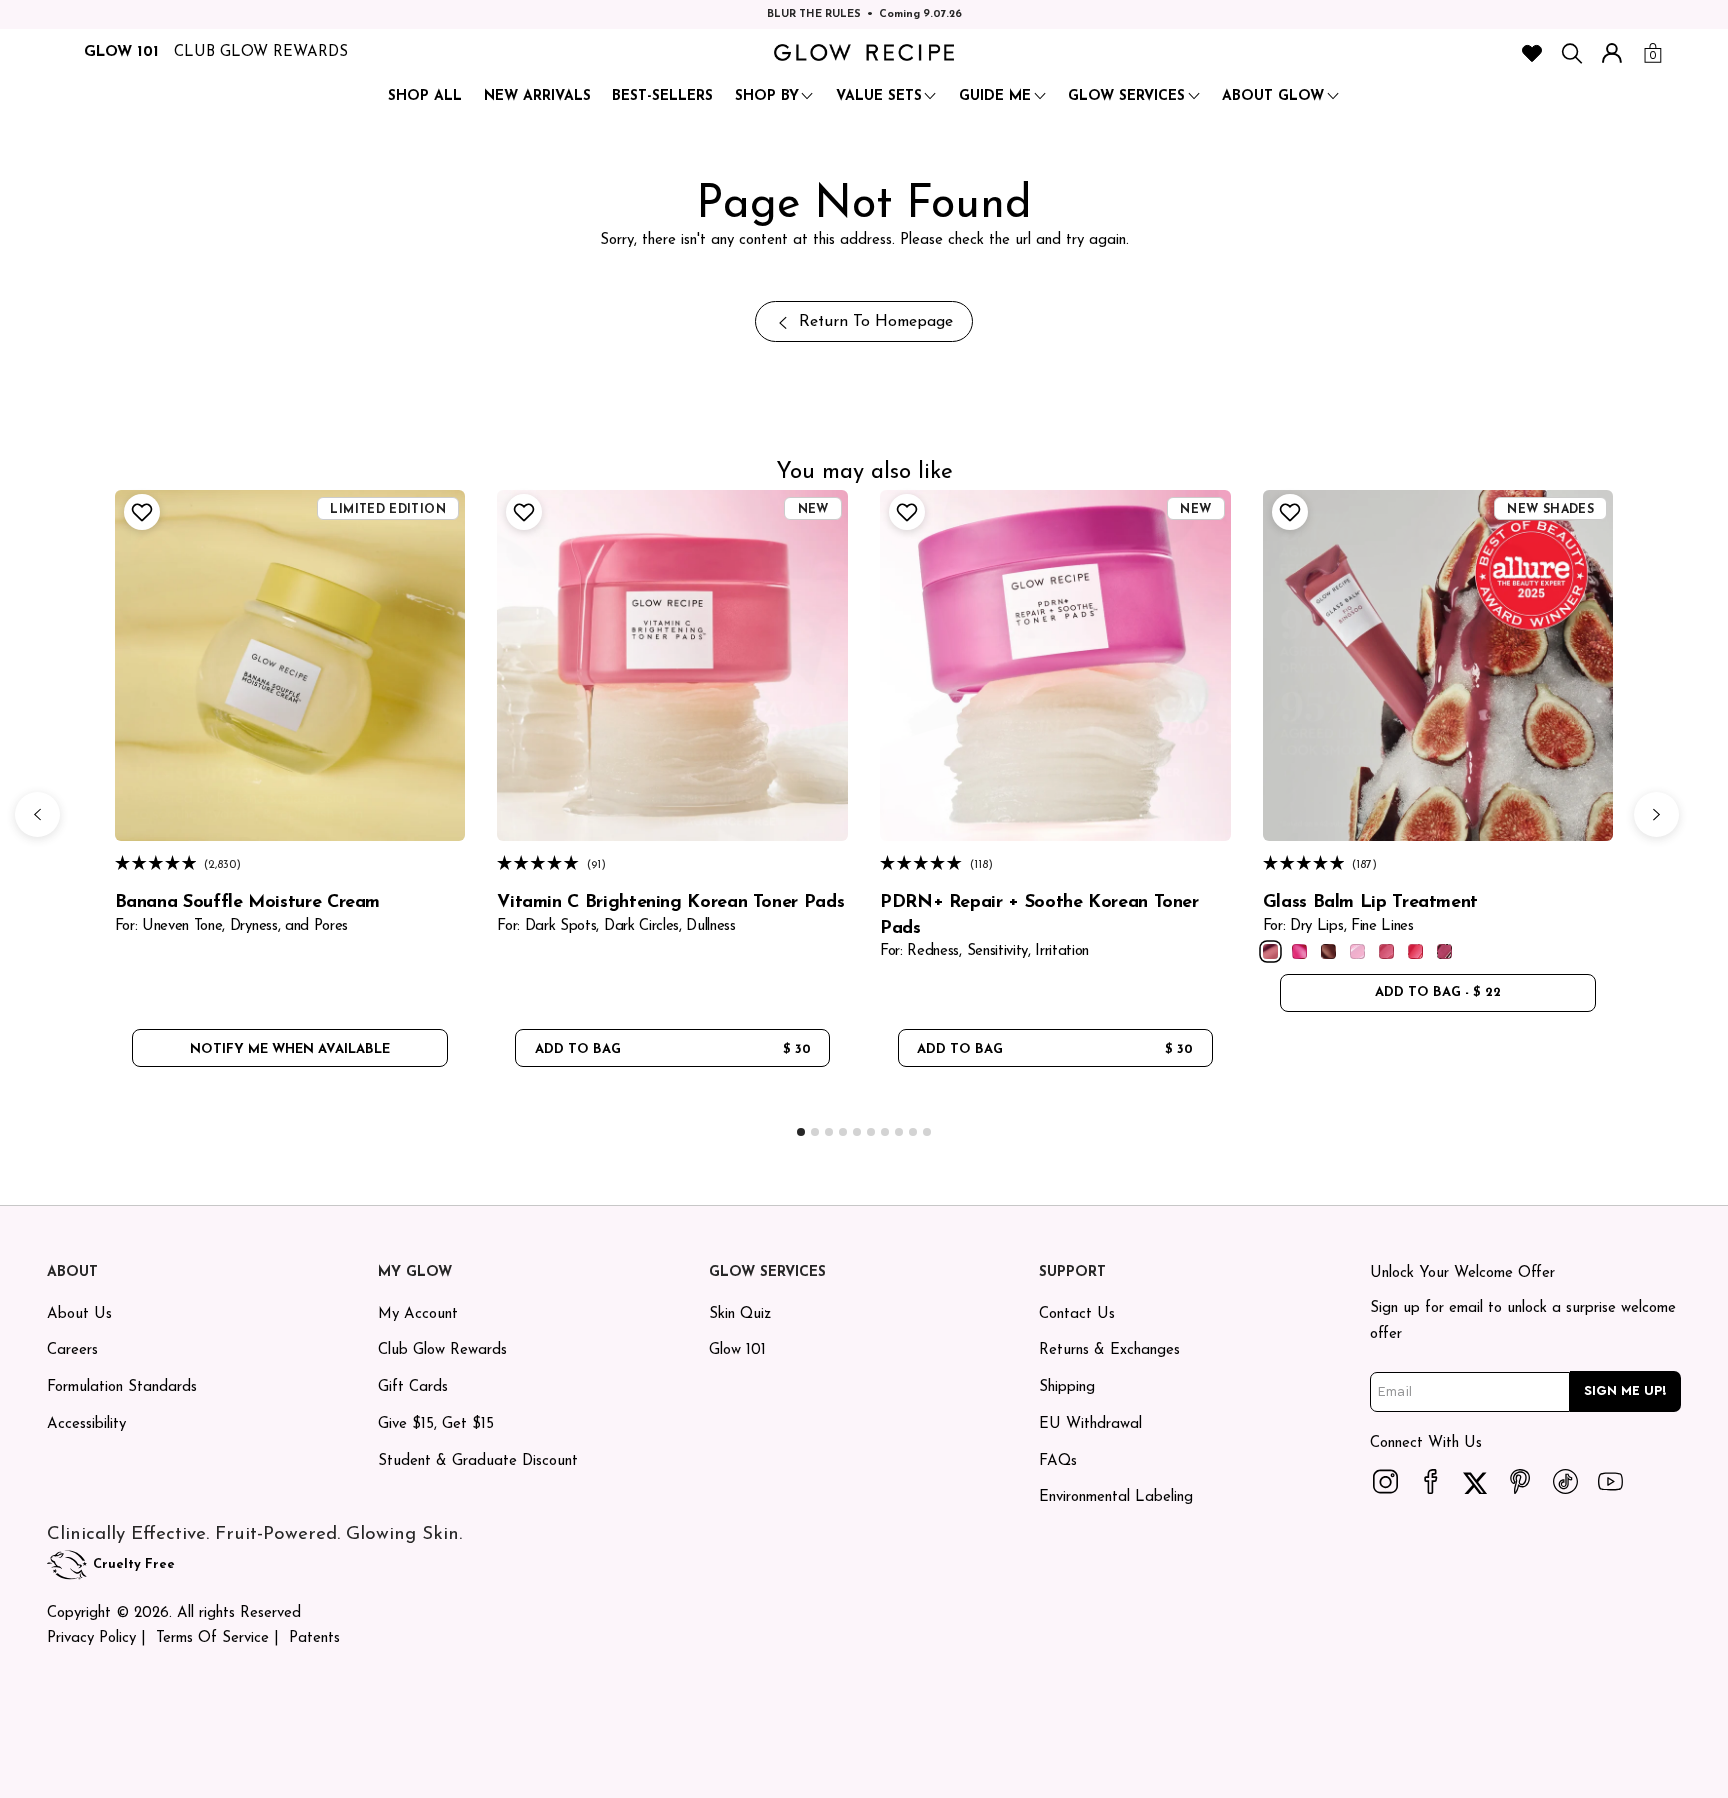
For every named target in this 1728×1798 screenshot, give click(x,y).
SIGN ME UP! (1625, 1391)
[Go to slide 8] (899, 1132)
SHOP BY (767, 96)
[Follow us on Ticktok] (1565, 1481)
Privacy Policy (91, 1638)
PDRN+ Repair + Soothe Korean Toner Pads (1039, 915)
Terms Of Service (212, 1638)
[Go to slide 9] (913, 1132)
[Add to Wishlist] (139, 512)
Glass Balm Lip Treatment (1370, 903)
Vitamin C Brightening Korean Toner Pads (670, 903)
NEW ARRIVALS (537, 96)
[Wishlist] (1532, 53)
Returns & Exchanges (1109, 1350)
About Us (79, 1314)
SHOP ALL (425, 96)
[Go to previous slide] (37, 814)
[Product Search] (1572, 53)
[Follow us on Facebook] (1430, 1481)
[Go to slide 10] (927, 1132)
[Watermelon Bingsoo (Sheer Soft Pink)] (1386, 951)
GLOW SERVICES (1126, 96)
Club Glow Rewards (442, 1350)
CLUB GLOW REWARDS (261, 52)
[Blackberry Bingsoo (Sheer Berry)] (1444, 951)
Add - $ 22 (1438, 992)
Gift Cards (413, 1387)
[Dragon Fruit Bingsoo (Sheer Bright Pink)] (1299, 951)
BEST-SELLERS (662, 96)
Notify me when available (290, 1049)
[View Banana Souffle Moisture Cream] (290, 665)
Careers (72, 1350)
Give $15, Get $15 (436, 1424)
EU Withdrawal (1090, 1424)
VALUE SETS (879, 96)
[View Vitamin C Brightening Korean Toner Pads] (672, 665)
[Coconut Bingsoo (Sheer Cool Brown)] (1328, 951)
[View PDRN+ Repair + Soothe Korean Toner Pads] (1055, 665)
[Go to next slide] (1656, 814)
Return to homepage (876, 322)
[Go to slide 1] (801, 1132)
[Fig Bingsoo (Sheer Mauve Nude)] (1270, 951)
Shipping (1067, 1387)
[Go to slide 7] (885, 1132)
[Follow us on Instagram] (1385, 1481)
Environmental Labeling (1116, 1497)
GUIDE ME (995, 96)
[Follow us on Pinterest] (1520, 1481)
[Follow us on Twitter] (1475, 1481)
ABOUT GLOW (1273, 96)
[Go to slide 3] (829, 1132)
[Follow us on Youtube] (1610, 1481)
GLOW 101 (121, 52)
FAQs (1058, 1461)
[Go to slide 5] (857, 1132)
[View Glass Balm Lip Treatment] (1438, 665)
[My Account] (1612, 53)
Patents (314, 1638)
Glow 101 (737, 1350)
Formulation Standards (122, 1387)
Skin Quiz (740, 1314)
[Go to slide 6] (871, 1132)
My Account (418, 1314)
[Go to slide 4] (843, 1132)
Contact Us (1077, 1314)
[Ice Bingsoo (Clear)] (1357, 951)
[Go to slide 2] (815, 1132)
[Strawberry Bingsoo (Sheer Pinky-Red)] (1415, 951)
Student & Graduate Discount (478, 1461)
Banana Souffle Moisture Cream (248, 903)
